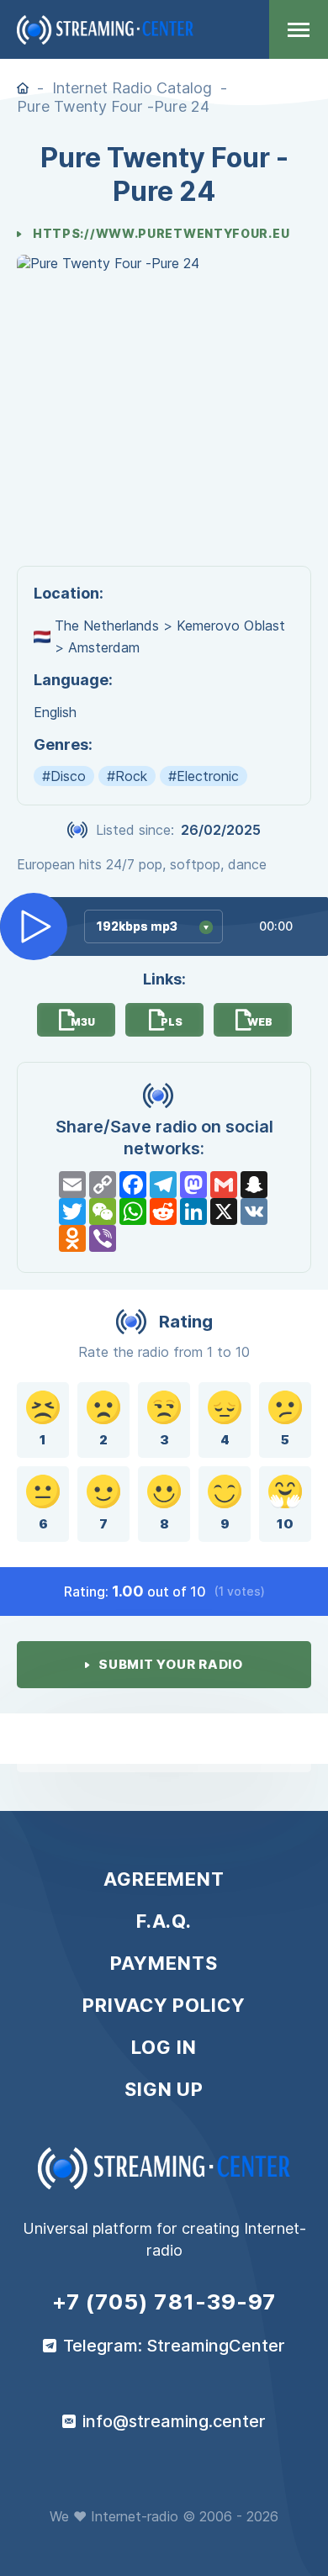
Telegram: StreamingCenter (174, 2346)
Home (23, 88)
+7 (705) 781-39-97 (164, 2302)
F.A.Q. (164, 1921)
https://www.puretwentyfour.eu (161, 234)
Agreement (164, 1879)
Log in (164, 2047)
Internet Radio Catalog (132, 88)
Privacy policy (164, 2005)
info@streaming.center (174, 2421)
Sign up (164, 2089)
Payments (164, 1963)
